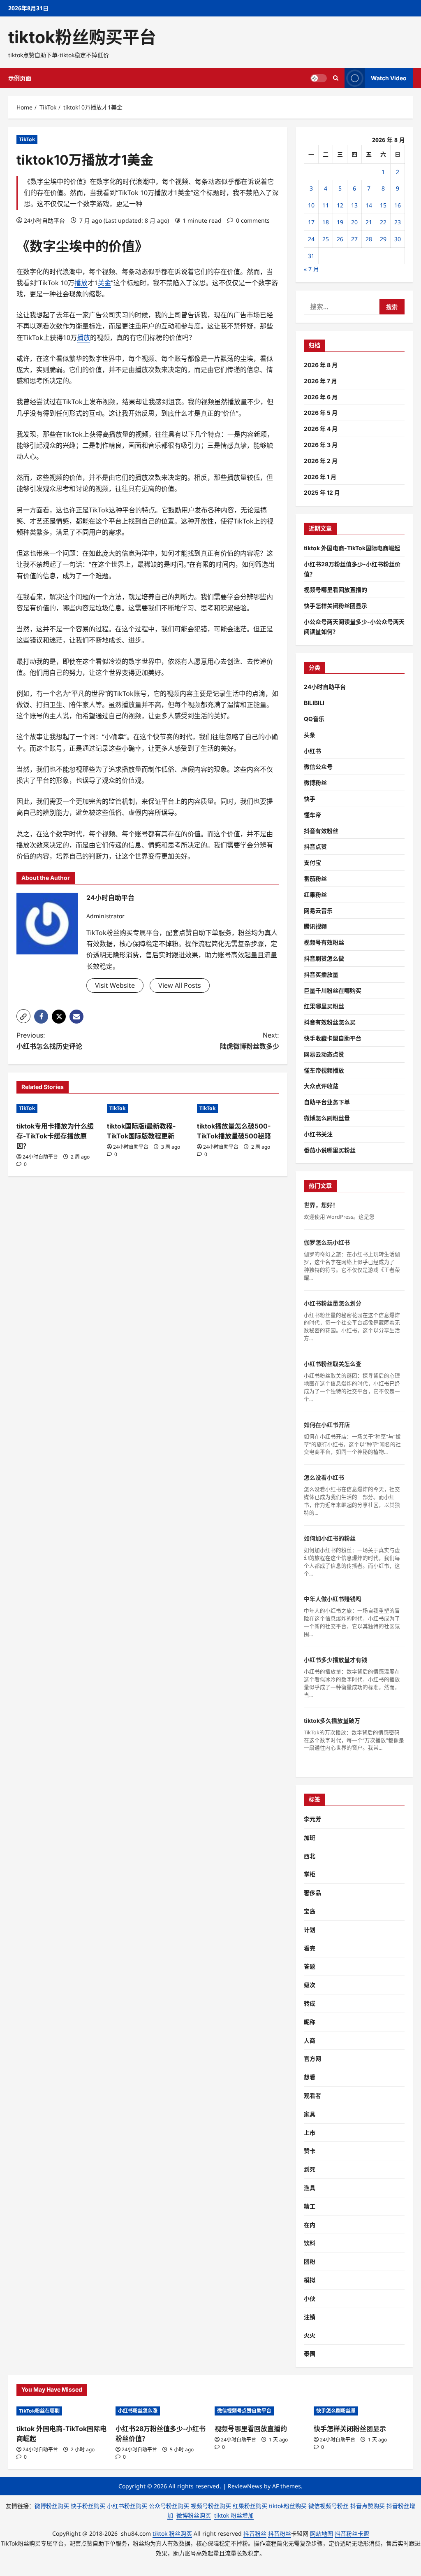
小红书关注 (318, 1134)
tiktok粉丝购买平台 (82, 37)
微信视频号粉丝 (328, 2506)
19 (340, 222)
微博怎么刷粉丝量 (327, 1118)
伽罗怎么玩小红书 (327, 1242)
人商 (310, 2040)
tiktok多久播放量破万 (332, 1721)
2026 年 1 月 (320, 477)
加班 (310, 1837)
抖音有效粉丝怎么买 (330, 1022)
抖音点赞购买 (368, 2506)
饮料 (310, 2243)
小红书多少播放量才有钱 (335, 1660)
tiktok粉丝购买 (288, 2506)
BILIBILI (314, 703)
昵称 (310, 2022)
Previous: (49, 1041)
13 (354, 205)
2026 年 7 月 (320, 381)
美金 (104, 283)
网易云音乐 (318, 911)
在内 (310, 2225)
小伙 (310, 2298)
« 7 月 (311, 269)
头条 (310, 735)
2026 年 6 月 (321, 397)
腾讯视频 (315, 926)
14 (369, 205)
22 (383, 222)
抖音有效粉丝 (321, 831)
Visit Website (115, 985)
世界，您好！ (321, 1205)
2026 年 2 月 (321, 461)
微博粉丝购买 (52, 2506)
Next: (249, 1041)
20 (354, 222)
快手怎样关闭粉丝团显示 (335, 606)
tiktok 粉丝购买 (172, 2533)
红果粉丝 (315, 895)
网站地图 (322, 2533)
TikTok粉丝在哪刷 (39, 2411)
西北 (310, 1856)
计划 (310, 1930)
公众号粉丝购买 (169, 2506)
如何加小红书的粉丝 (330, 1538)
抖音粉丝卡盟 (352, 2533)
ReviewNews (245, 2486)
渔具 (310, 2188)
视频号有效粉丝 (324, 942)
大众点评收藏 (321, 1086)
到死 (310, 2169)
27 (354, 239)
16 (398, 205)
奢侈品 (312, 1893)
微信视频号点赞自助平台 (244, 2411)
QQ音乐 (314, 719)
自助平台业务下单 (327, 1102)
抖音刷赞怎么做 (324, 958)
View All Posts (180, 985)
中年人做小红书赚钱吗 (333, 1599)
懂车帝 (312, 815)
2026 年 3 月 (321, 445)
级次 (310, 1985)
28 (369, 239)
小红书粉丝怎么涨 (138, 2411)
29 (383, 239)
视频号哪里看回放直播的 (335, 590)
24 (311, 239)
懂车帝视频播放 (324, 1070)
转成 (310, 2003)
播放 (81, 283)
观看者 (312, 2095)
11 (326, 205)
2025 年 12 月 (322, 492)
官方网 (312, 2058)
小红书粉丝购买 (127, 2506)
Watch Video (389, 78)
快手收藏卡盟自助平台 (333, 1038)
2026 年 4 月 (321, 429)
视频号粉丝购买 (211, 2506)
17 (311, 222)
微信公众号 (318, 767)
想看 (310, 2077)
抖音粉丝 (255, 2533)
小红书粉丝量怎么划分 (333, 1303)
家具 (310, 2114)
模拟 (310, 2280)
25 (326, 239)
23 (398, 222)
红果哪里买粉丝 (324, 1006)
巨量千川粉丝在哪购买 (333, 990)
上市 (310, 2133)
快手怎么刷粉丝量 (336, 2411)
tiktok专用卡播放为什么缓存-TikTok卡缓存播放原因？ (55, 1136)
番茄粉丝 (315, 878)
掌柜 (310, 1874)
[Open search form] (336, 78)
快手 (310, 799)
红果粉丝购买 (250, 2506)
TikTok (27, 139)
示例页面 (20, 78)
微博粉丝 (315, 783)
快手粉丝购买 (88, 2506)
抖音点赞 (315, 846)
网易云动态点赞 (324, 1054)
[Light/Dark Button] (319, 78)
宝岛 (310, 1911)
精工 (310, 2206)
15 (383, 205)
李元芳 (312, 1819)
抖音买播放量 (321, 974)
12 (340, 205)
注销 (310, 2317)
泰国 (310, 2354)
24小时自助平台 (44, 220)
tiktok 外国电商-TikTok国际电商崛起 (352, 548)
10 (311, 205)
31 (311, 256)
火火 (310, 2335)
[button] (23, 1016)
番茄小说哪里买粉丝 (330, 1150)
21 (369, 222)
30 (398, 239)
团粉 (310, 2261)
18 (326, 222)
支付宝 (312, 862)
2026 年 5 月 (321, 413)
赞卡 (310, 2151)
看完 (310, 1948)
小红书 (312, 751)
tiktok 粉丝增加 (234, 2515)
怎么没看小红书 (324, 1477)
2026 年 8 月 (321, 365)
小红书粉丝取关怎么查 (333, 1364)
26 (340, 239)
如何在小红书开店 (327, 1425)
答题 (310, 1966)
